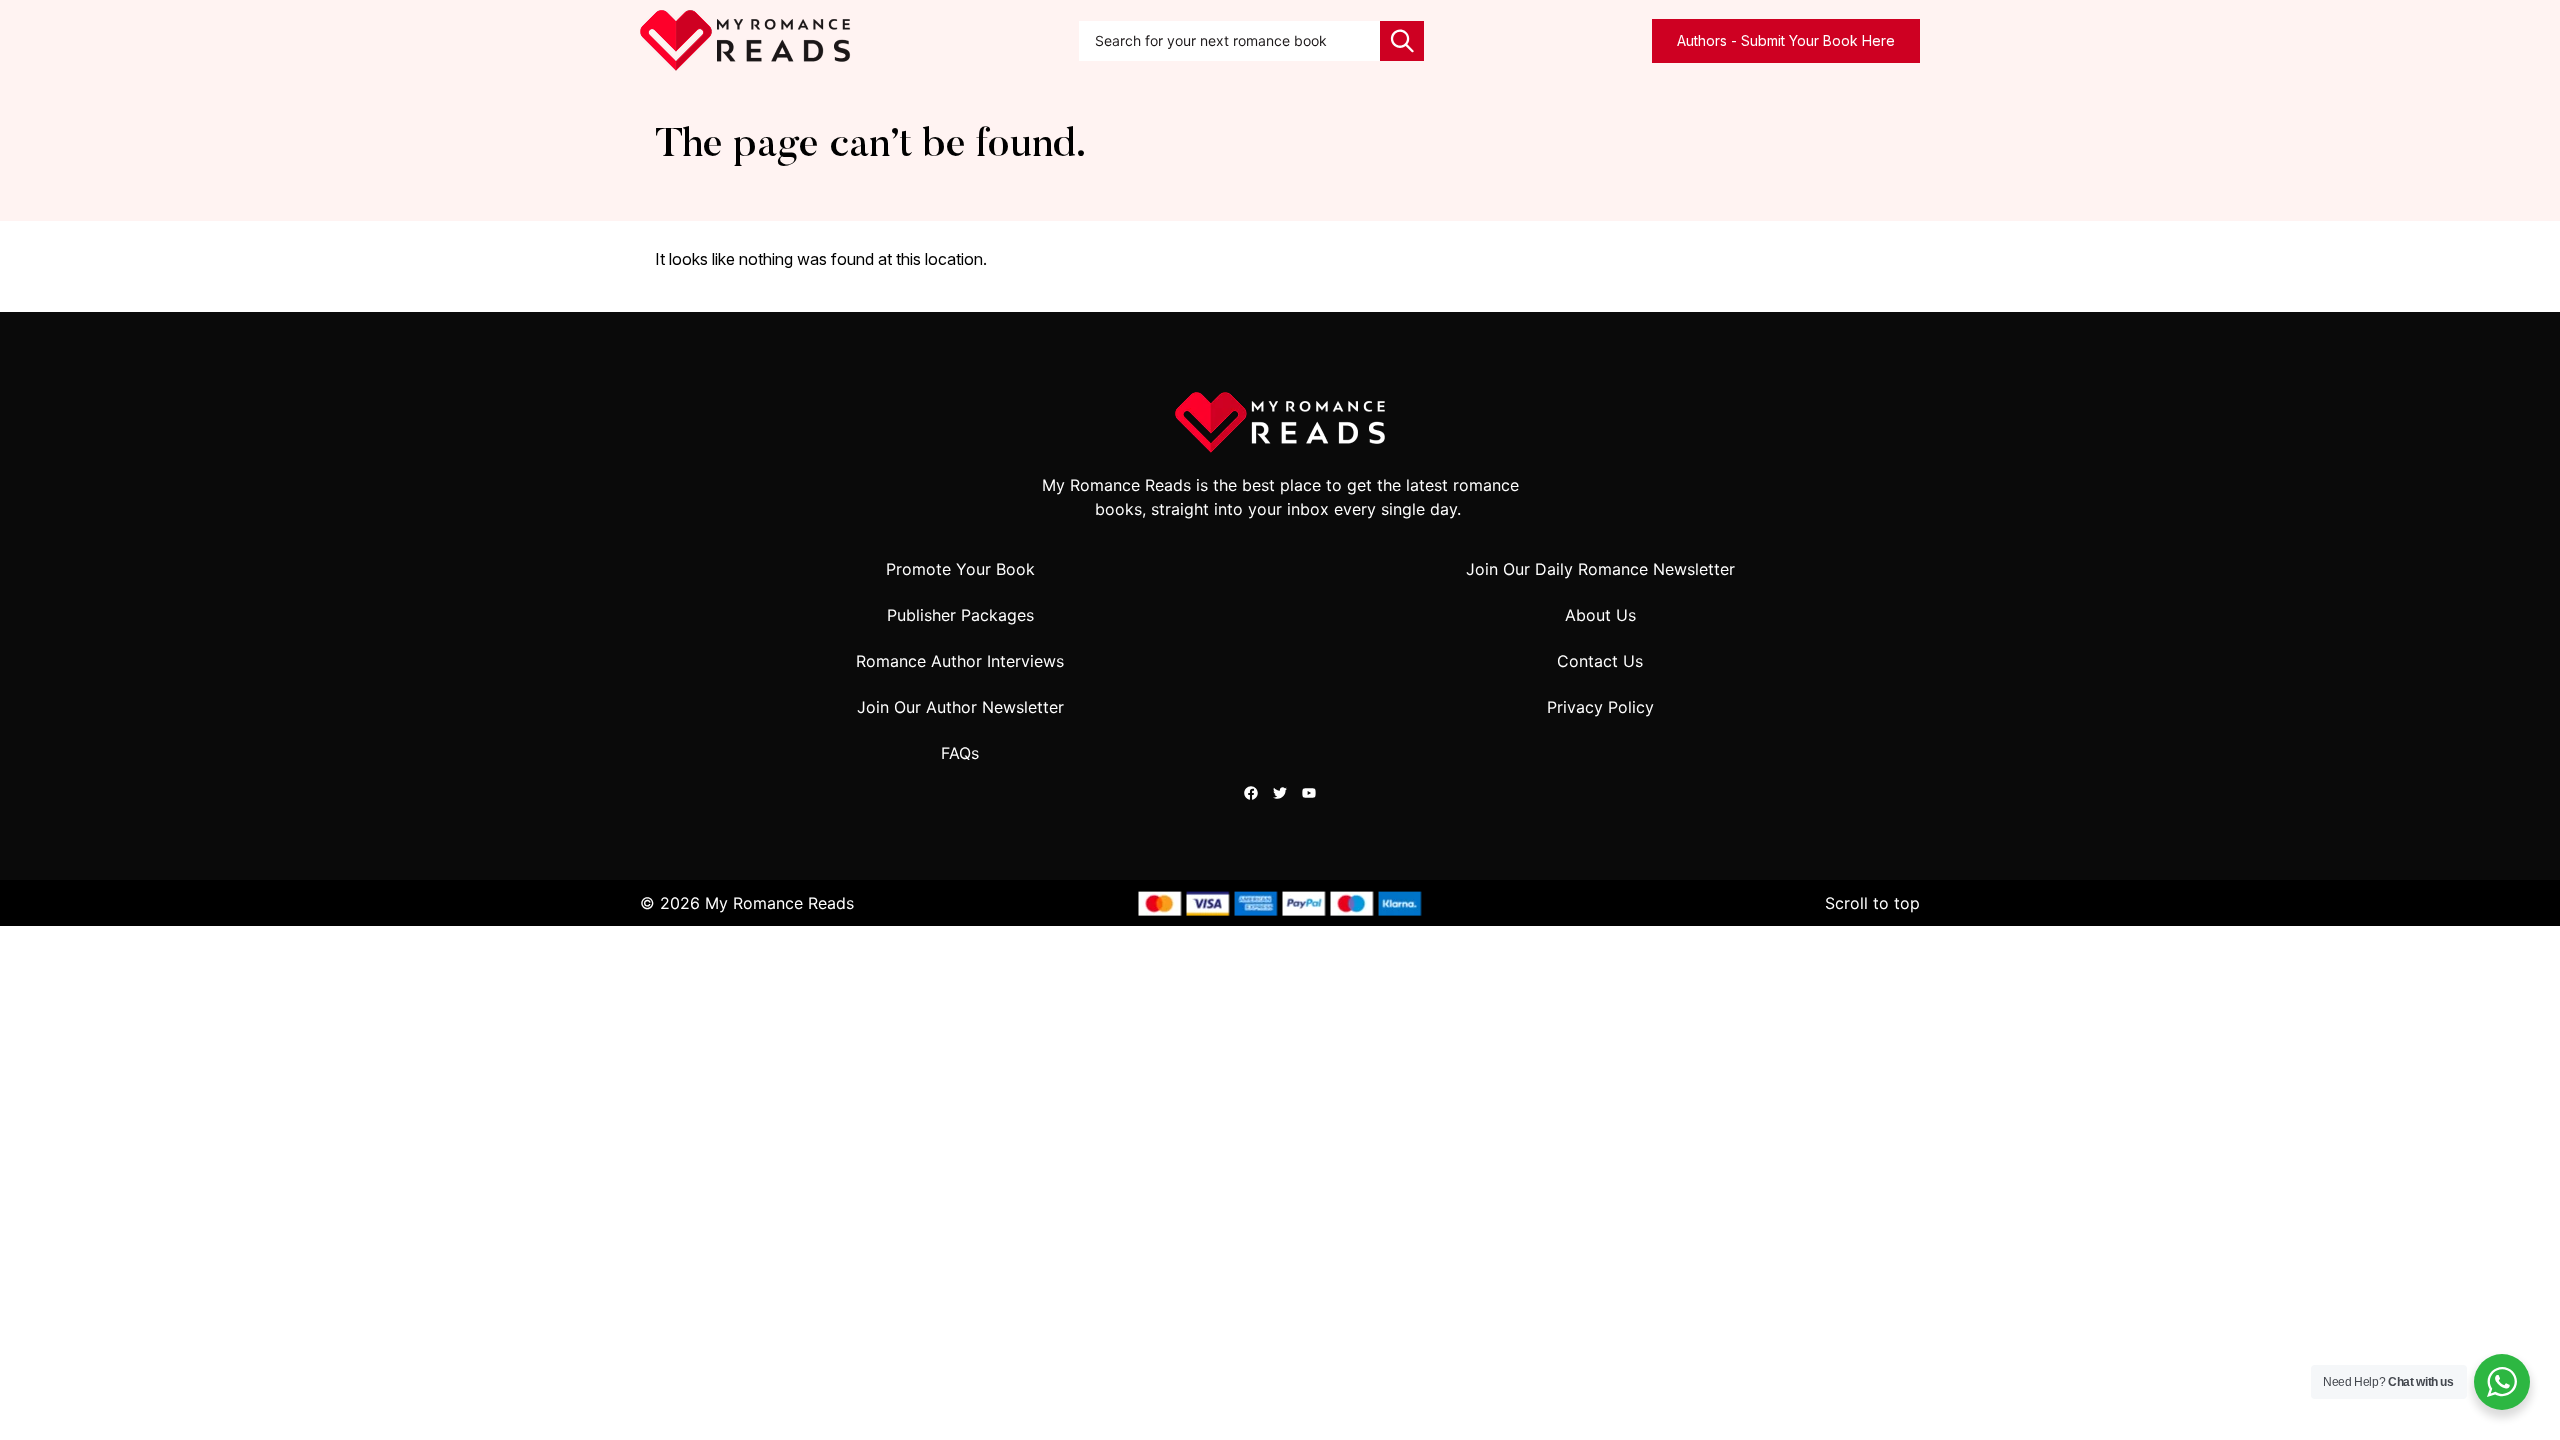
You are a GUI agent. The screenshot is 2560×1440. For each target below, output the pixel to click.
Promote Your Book (960, 569)
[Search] (1402, 41)
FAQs (960, 753)
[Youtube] (1309, 793)
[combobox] (1230, 41)
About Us (1600, 615)
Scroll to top (1872, 903)
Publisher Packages (960, 615)
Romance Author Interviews (960, 661)
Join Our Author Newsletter (960, 707)
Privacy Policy (1600, 707)
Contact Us (1600, 661)
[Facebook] (1251, 793)
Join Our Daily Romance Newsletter (1600, 569)
